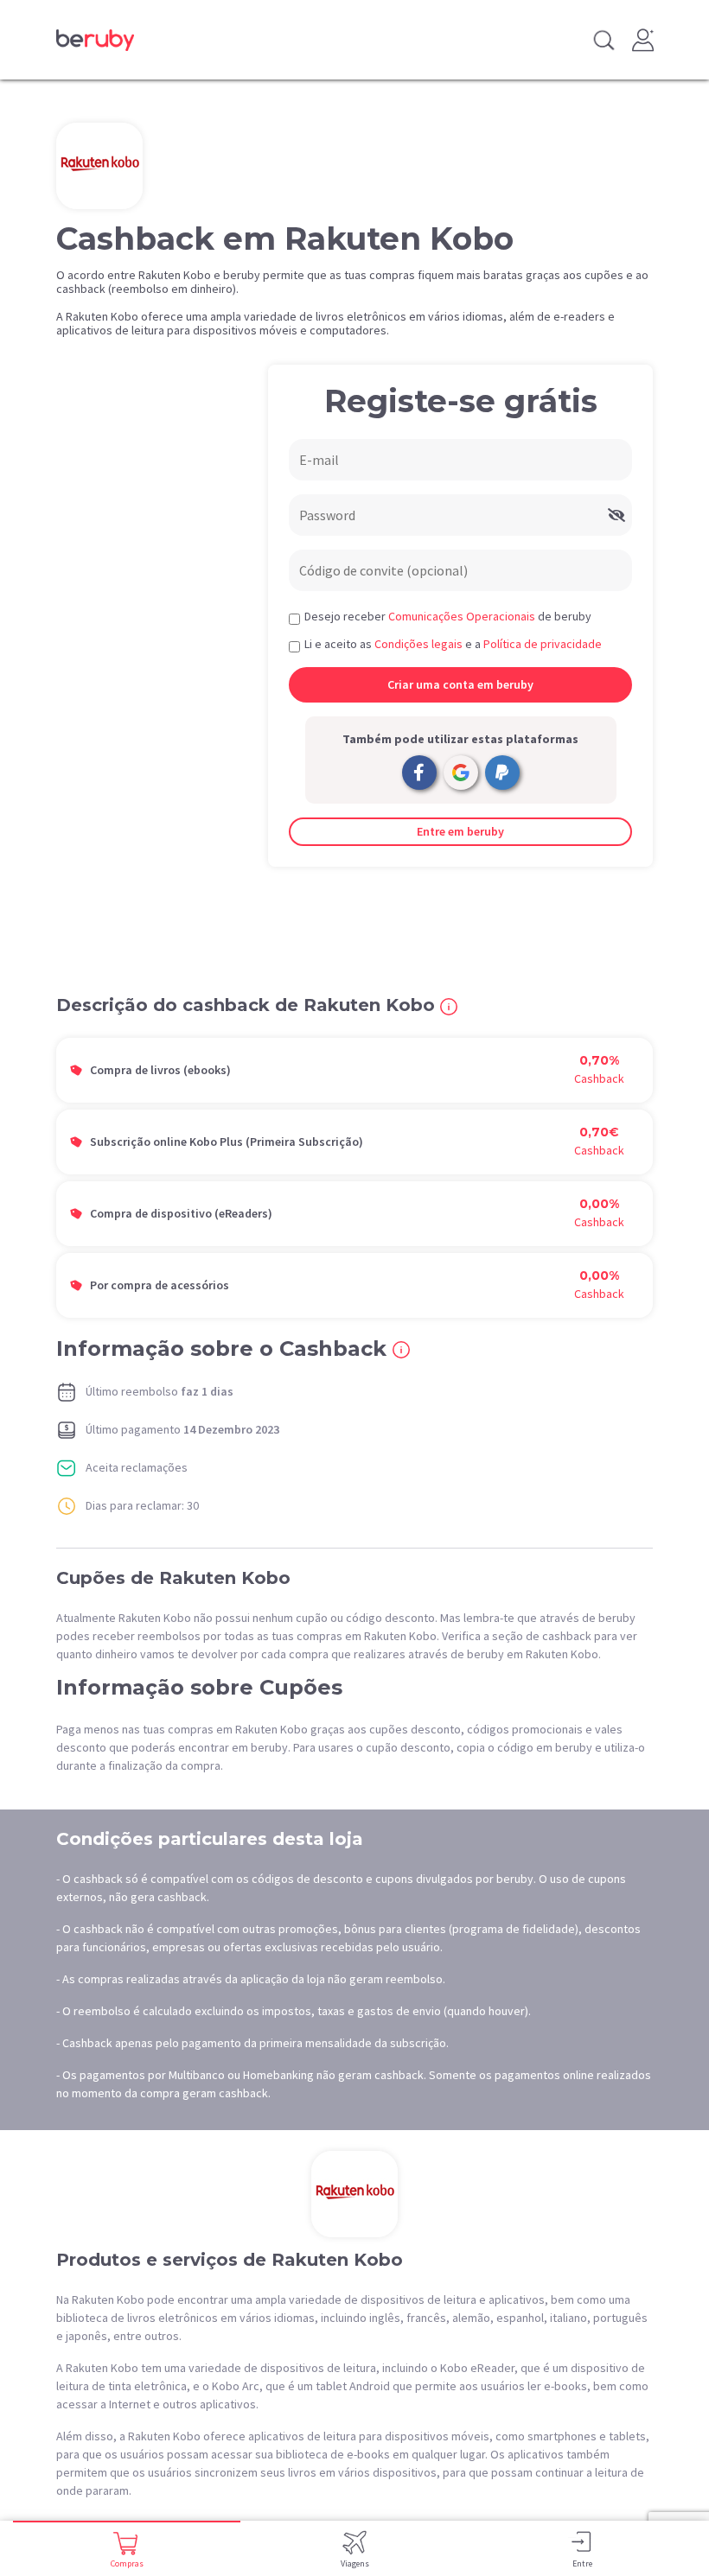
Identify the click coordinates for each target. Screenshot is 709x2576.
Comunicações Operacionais (462, 616)
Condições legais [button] (418, 644)
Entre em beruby (460, 831)
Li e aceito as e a (453, 644)
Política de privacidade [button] (543, 644)
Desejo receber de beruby (448, 616)
